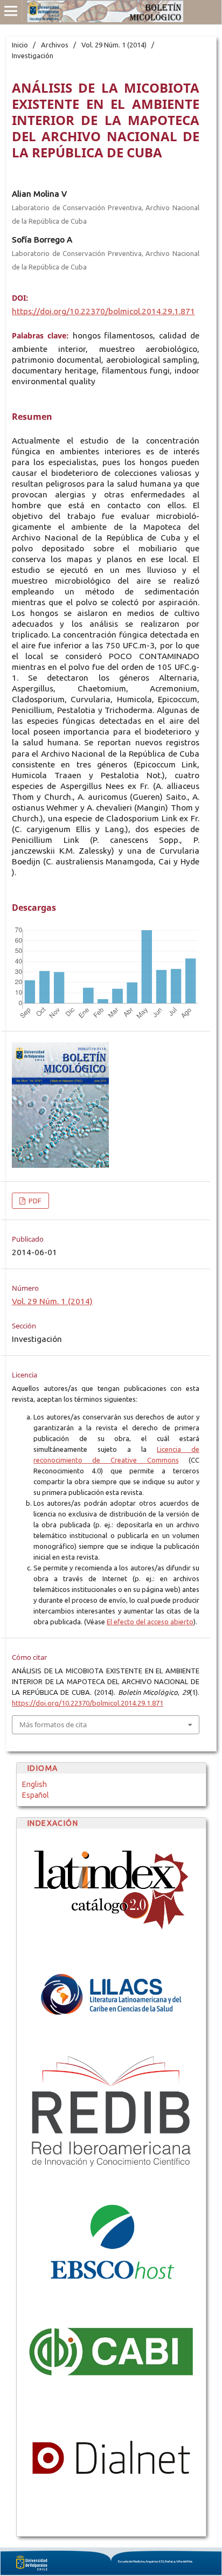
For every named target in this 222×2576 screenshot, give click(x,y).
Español (36, 1795)
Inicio (20, 45)
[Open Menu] (11, 11)
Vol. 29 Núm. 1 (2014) (114, 45)
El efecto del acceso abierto (150, 1622)
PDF (34, 1201)
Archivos (55, 45)
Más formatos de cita (53, 1725)
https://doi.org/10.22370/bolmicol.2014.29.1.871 (103, 311)
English (34, 1784)
